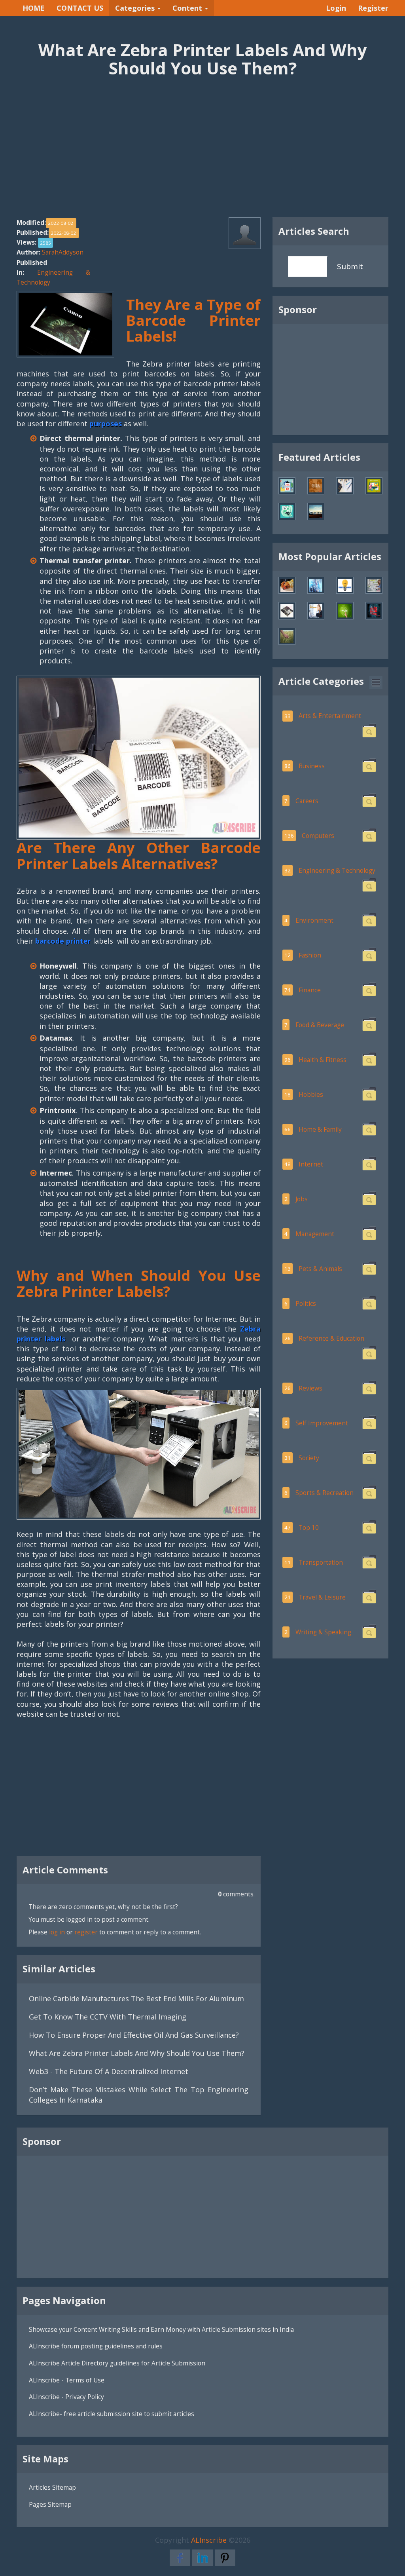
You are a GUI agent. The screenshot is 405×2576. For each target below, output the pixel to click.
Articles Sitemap (52, 2487)
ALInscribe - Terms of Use (67, 2380)
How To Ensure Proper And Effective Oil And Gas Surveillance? (134, 2035)
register (86, 1932)
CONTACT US (80, 8)
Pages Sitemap (50, 2504)
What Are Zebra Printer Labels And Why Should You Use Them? (137, 2053)
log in (57, 1932)
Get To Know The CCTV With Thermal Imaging (108, 2017)
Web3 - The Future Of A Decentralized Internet (109, 2071)
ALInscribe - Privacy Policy (66, 2397)
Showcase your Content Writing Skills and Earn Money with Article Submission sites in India (161, 2329)
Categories (136, 8)
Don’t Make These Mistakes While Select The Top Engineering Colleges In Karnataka (139, 2094)
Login (336, 8)
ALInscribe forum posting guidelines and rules (96, 2346)
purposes (107, 424)
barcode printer (63, 941)
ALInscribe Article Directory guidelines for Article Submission (117, 2363)
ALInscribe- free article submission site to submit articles (112, 2414)
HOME (34, 8)
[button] (376, 683)
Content (188, 8)
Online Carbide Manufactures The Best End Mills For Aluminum (136, 1998)
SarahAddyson (63, 252)
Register (373, 8)
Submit (350, 266)
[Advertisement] (202, 156)
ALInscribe (209, 2540)
